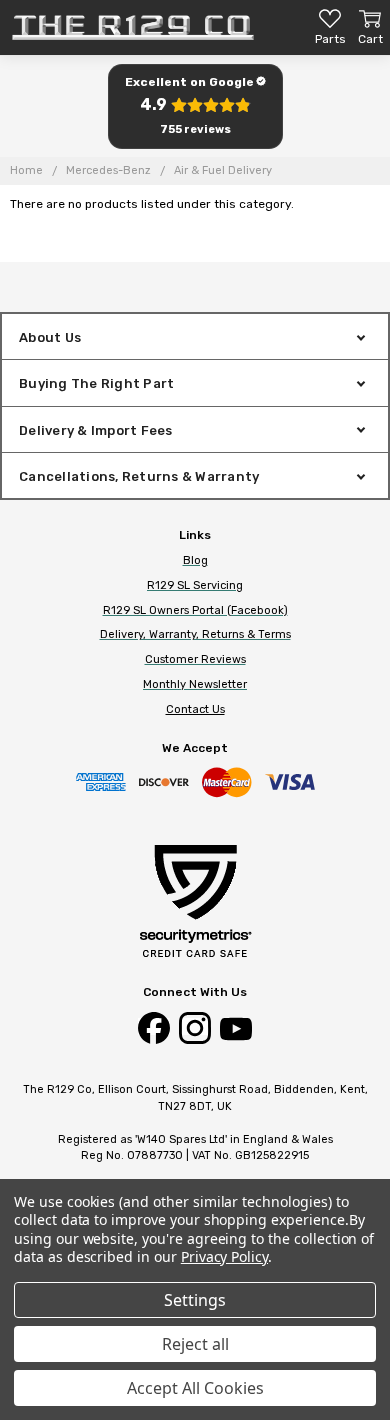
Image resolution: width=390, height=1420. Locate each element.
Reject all (195, 1344)
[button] (195, 106)
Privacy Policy (224, 1256)
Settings (195, 1300)
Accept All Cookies (195, 1388)
